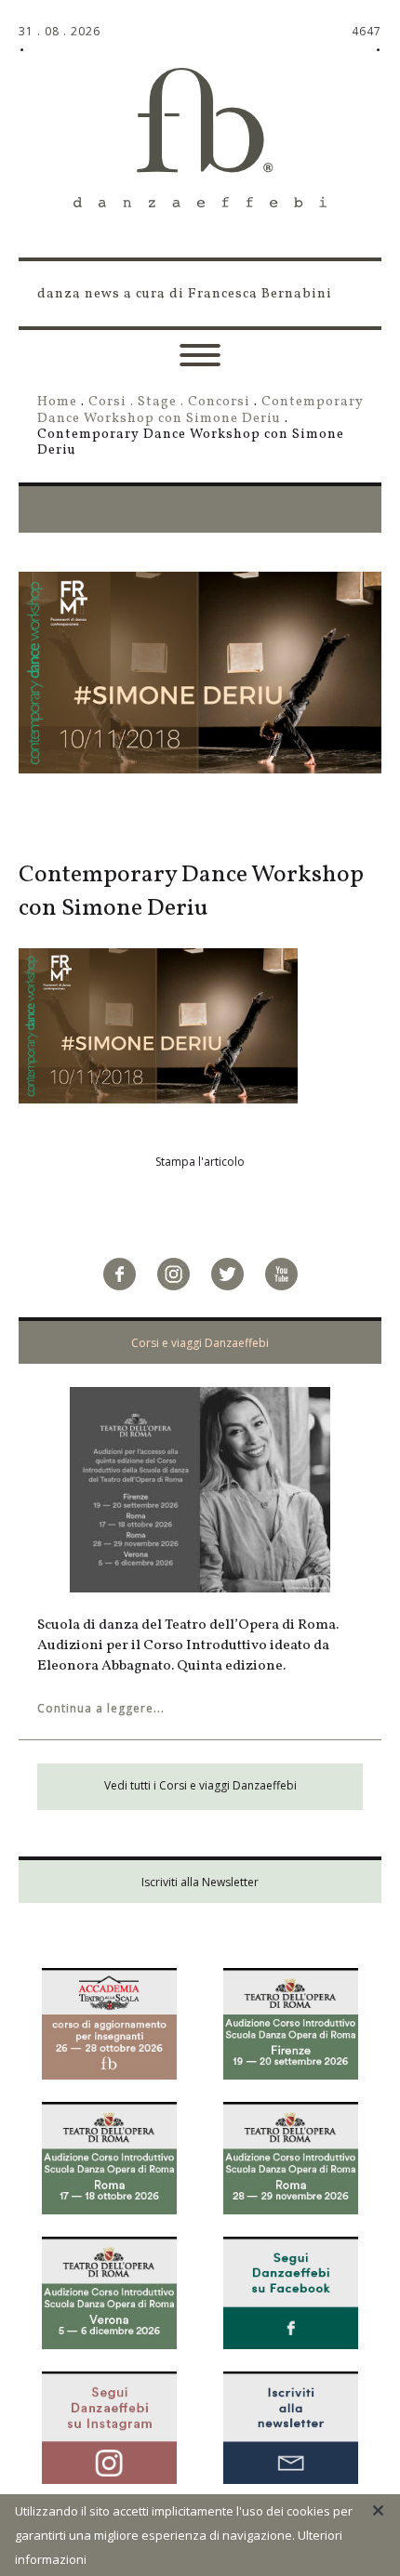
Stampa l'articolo (200, 1162)
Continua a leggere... (101, 1708)
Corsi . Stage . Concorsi (169, 402)
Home (57, 402)
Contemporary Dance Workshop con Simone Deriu (200, 410)
